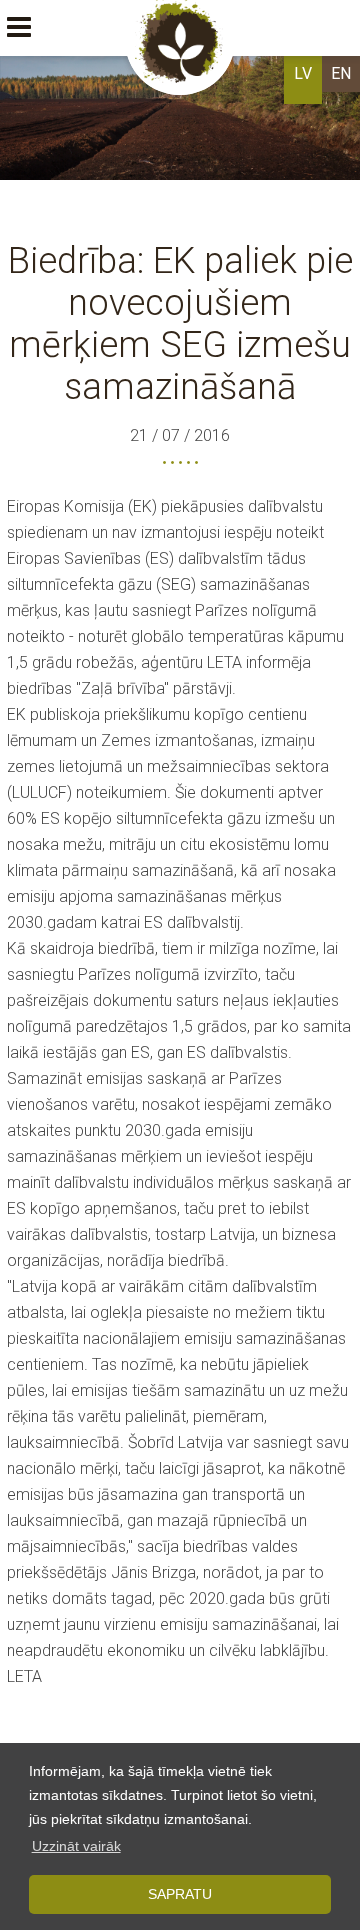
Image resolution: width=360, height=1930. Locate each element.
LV (303, 73)
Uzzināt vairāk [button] (76, 1846)
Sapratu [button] (180, 1894)
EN (341, 73)
